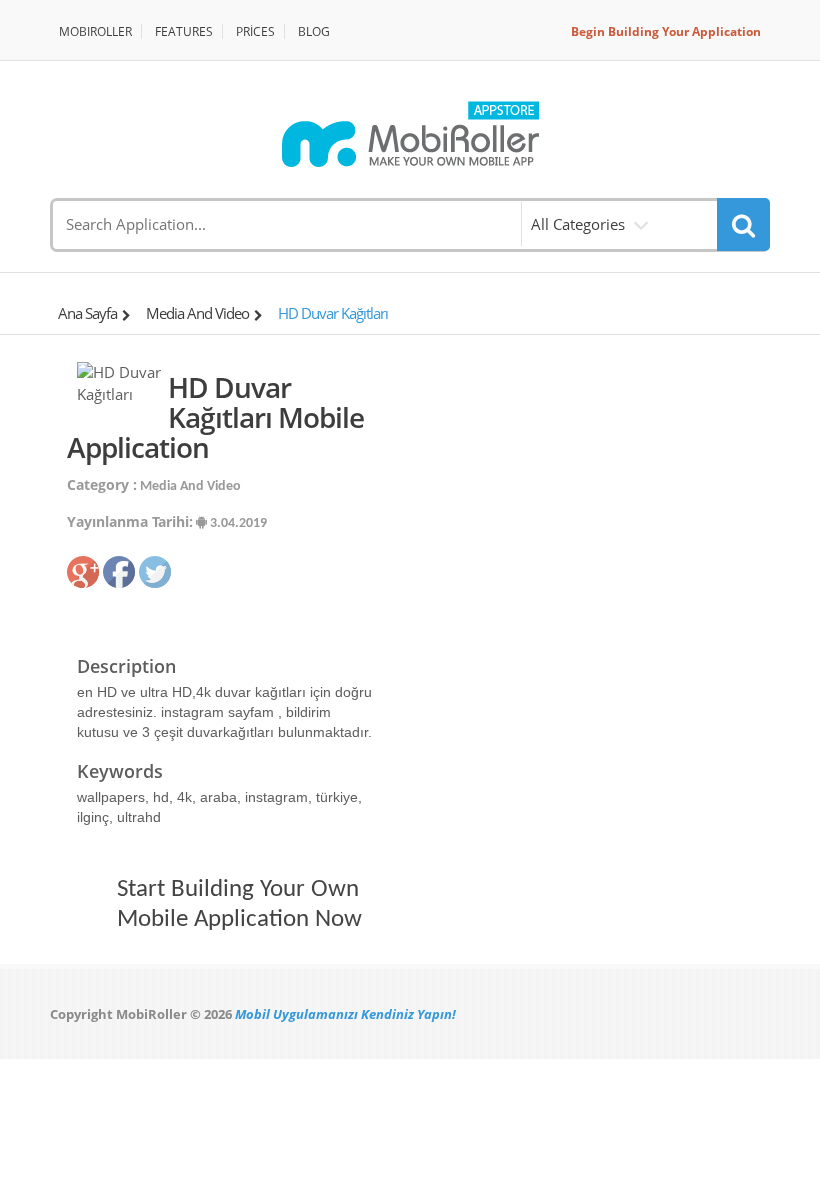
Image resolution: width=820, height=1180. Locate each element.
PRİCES (255, 31)
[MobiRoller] (410, 134)
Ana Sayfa (87, 313)
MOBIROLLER (95, 31)
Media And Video (197, 313)
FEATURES (184, 31)
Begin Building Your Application (666, 31)
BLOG (314, 31)
